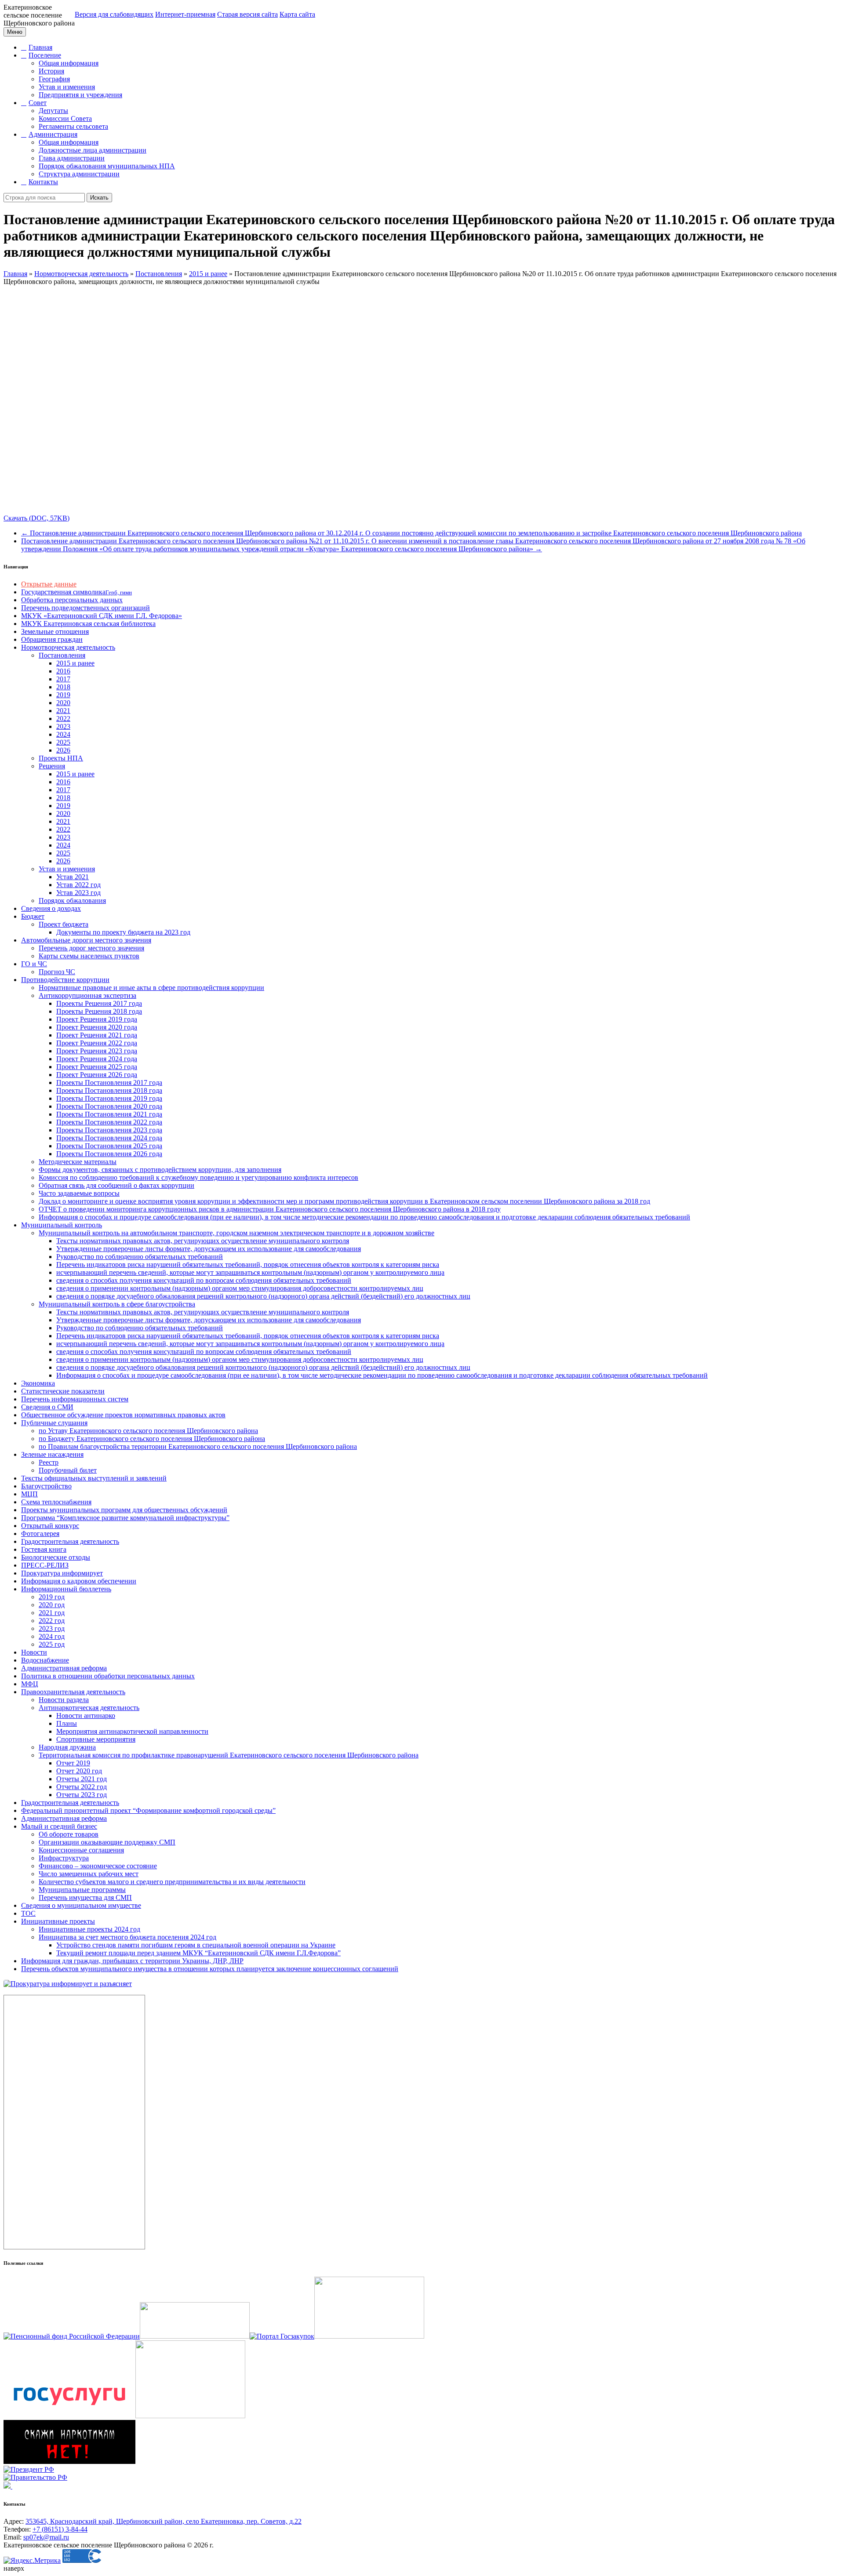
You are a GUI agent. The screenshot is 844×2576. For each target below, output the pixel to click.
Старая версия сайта (247, 14)
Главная (40, 47)
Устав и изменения (67, 87)
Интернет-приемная (185, 14)
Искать (99, 198)
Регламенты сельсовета (73, 126)
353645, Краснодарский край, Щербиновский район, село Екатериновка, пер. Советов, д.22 (164, 2521)
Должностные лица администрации (93, 150)
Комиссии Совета (65, 118)
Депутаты (53, 111)
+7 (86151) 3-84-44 (60, 2529)
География (54, 79)
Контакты (43, 182)
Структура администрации (79, 174)
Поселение (45, 55)
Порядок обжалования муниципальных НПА (107, 166)
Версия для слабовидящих (114, 14)
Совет (38, 103)
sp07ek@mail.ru (46, 2537)
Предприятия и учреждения (80, 95)
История (51, 71)
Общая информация (69, 63)
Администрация (53, 134)
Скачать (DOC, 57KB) (36, 518)
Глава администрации (72, 158)
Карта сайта (297, 14)
